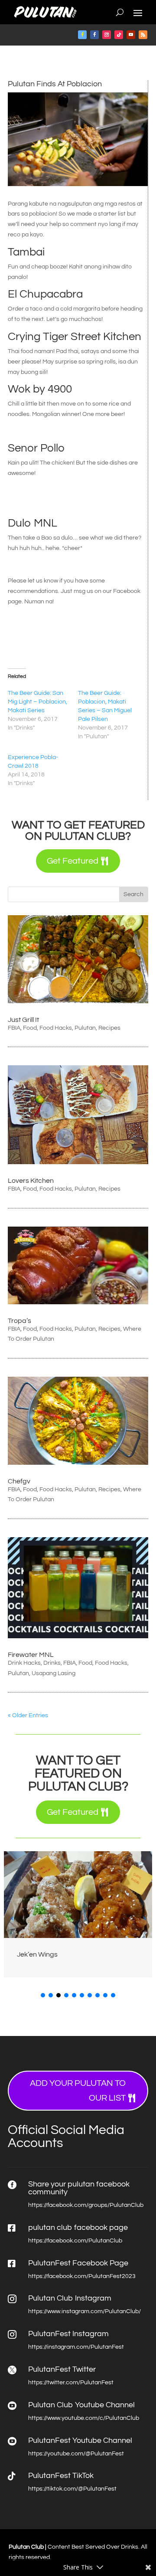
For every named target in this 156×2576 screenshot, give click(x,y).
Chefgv (19, 1481)
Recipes (109, 1028)
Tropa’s (19, 1321)
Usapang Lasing (54, 1673)
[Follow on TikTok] (119, 35)
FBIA (14, 1028)
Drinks (52, 1663)
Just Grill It (23, 1020)
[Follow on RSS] (143, 35)
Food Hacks (56, 1028)
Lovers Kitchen (31, 1181)
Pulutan (85, 1028)
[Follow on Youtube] (131, 35)
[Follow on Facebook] (82, 35)
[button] (144, 1918)
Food (30, 1028)
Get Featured (73, 861)
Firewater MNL (31, 1655)
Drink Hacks (24, 1663)
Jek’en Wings (37, 1954)
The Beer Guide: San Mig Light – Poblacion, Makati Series (37, 702)
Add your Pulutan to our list (78, 2091)
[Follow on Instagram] (107, 35)
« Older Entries (28, 1715)
